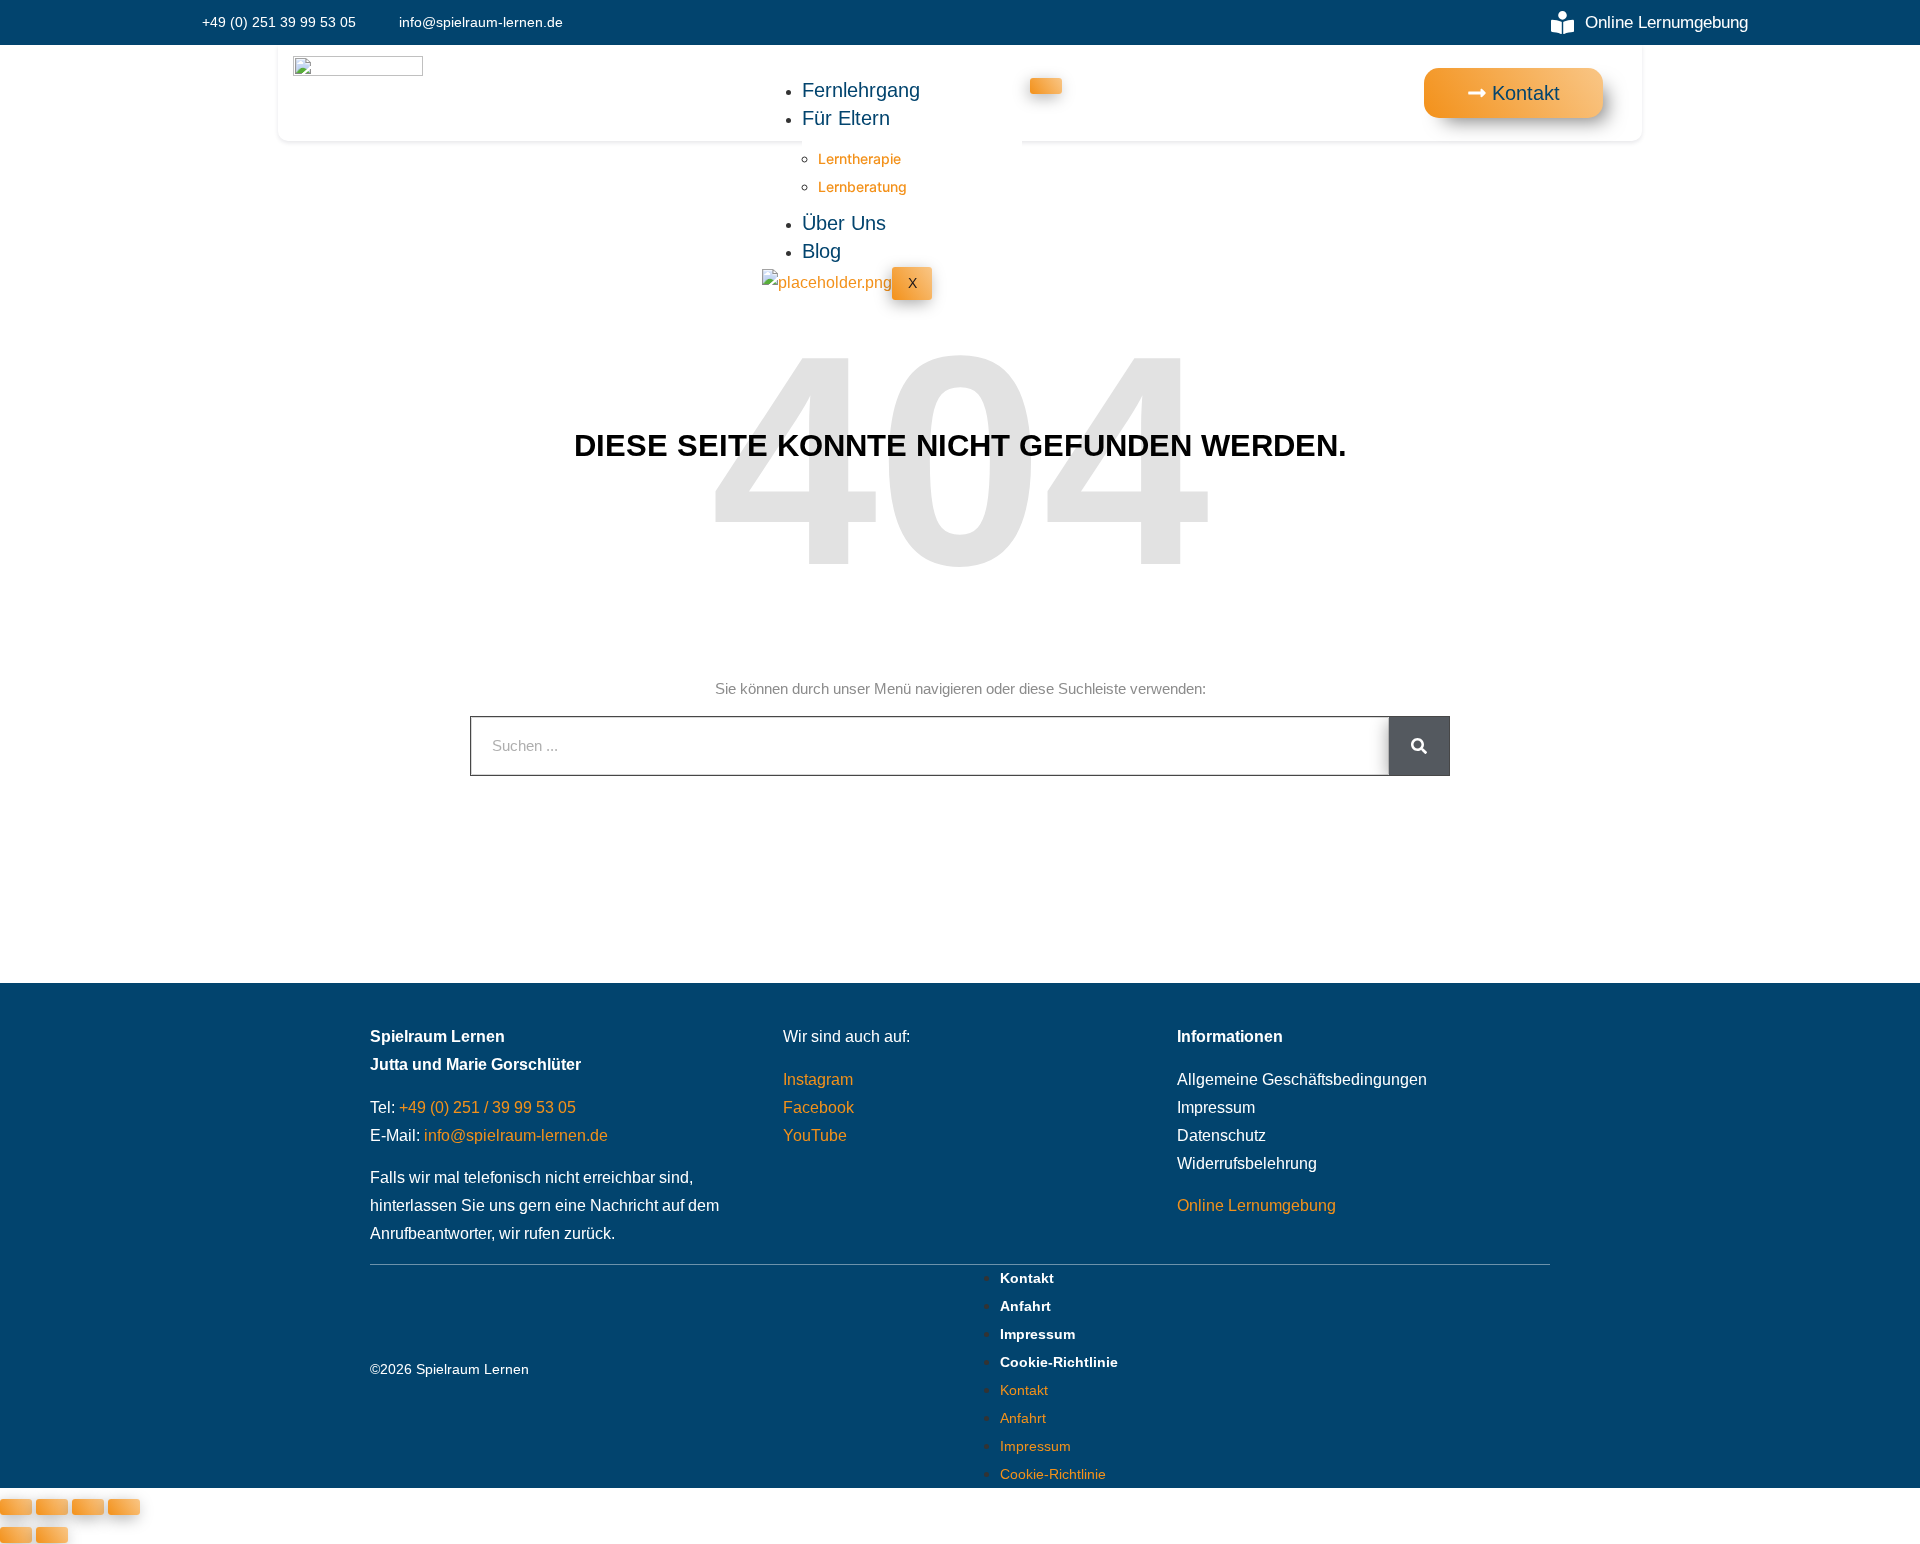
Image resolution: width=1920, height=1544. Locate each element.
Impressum (1216, 1107)
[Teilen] (88, 1507)
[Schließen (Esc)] (124, 1507)
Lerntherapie (859, 158)
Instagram (818, 1079)
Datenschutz (1221, 1135)
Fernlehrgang (861, 90)
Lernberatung (862, 186)
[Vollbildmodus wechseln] (52, 1507)
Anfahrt (1025, 1306)
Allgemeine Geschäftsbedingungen (1302, 1079)
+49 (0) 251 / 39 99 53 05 (487, 1107)
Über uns (844, 223)
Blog (821, 251)
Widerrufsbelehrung (1247, 1163)
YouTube (815, 1135)
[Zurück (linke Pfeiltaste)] (16, 1535)
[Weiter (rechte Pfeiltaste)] (52, 1535)
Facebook (818, 1107)
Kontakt (1027, 1278)
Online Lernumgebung (1256, 1205)
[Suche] (1419, 746)
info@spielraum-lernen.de (516, 1135)
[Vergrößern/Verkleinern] (16, 1507)
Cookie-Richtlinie (1059, 1362)
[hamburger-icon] (1046, 86)
